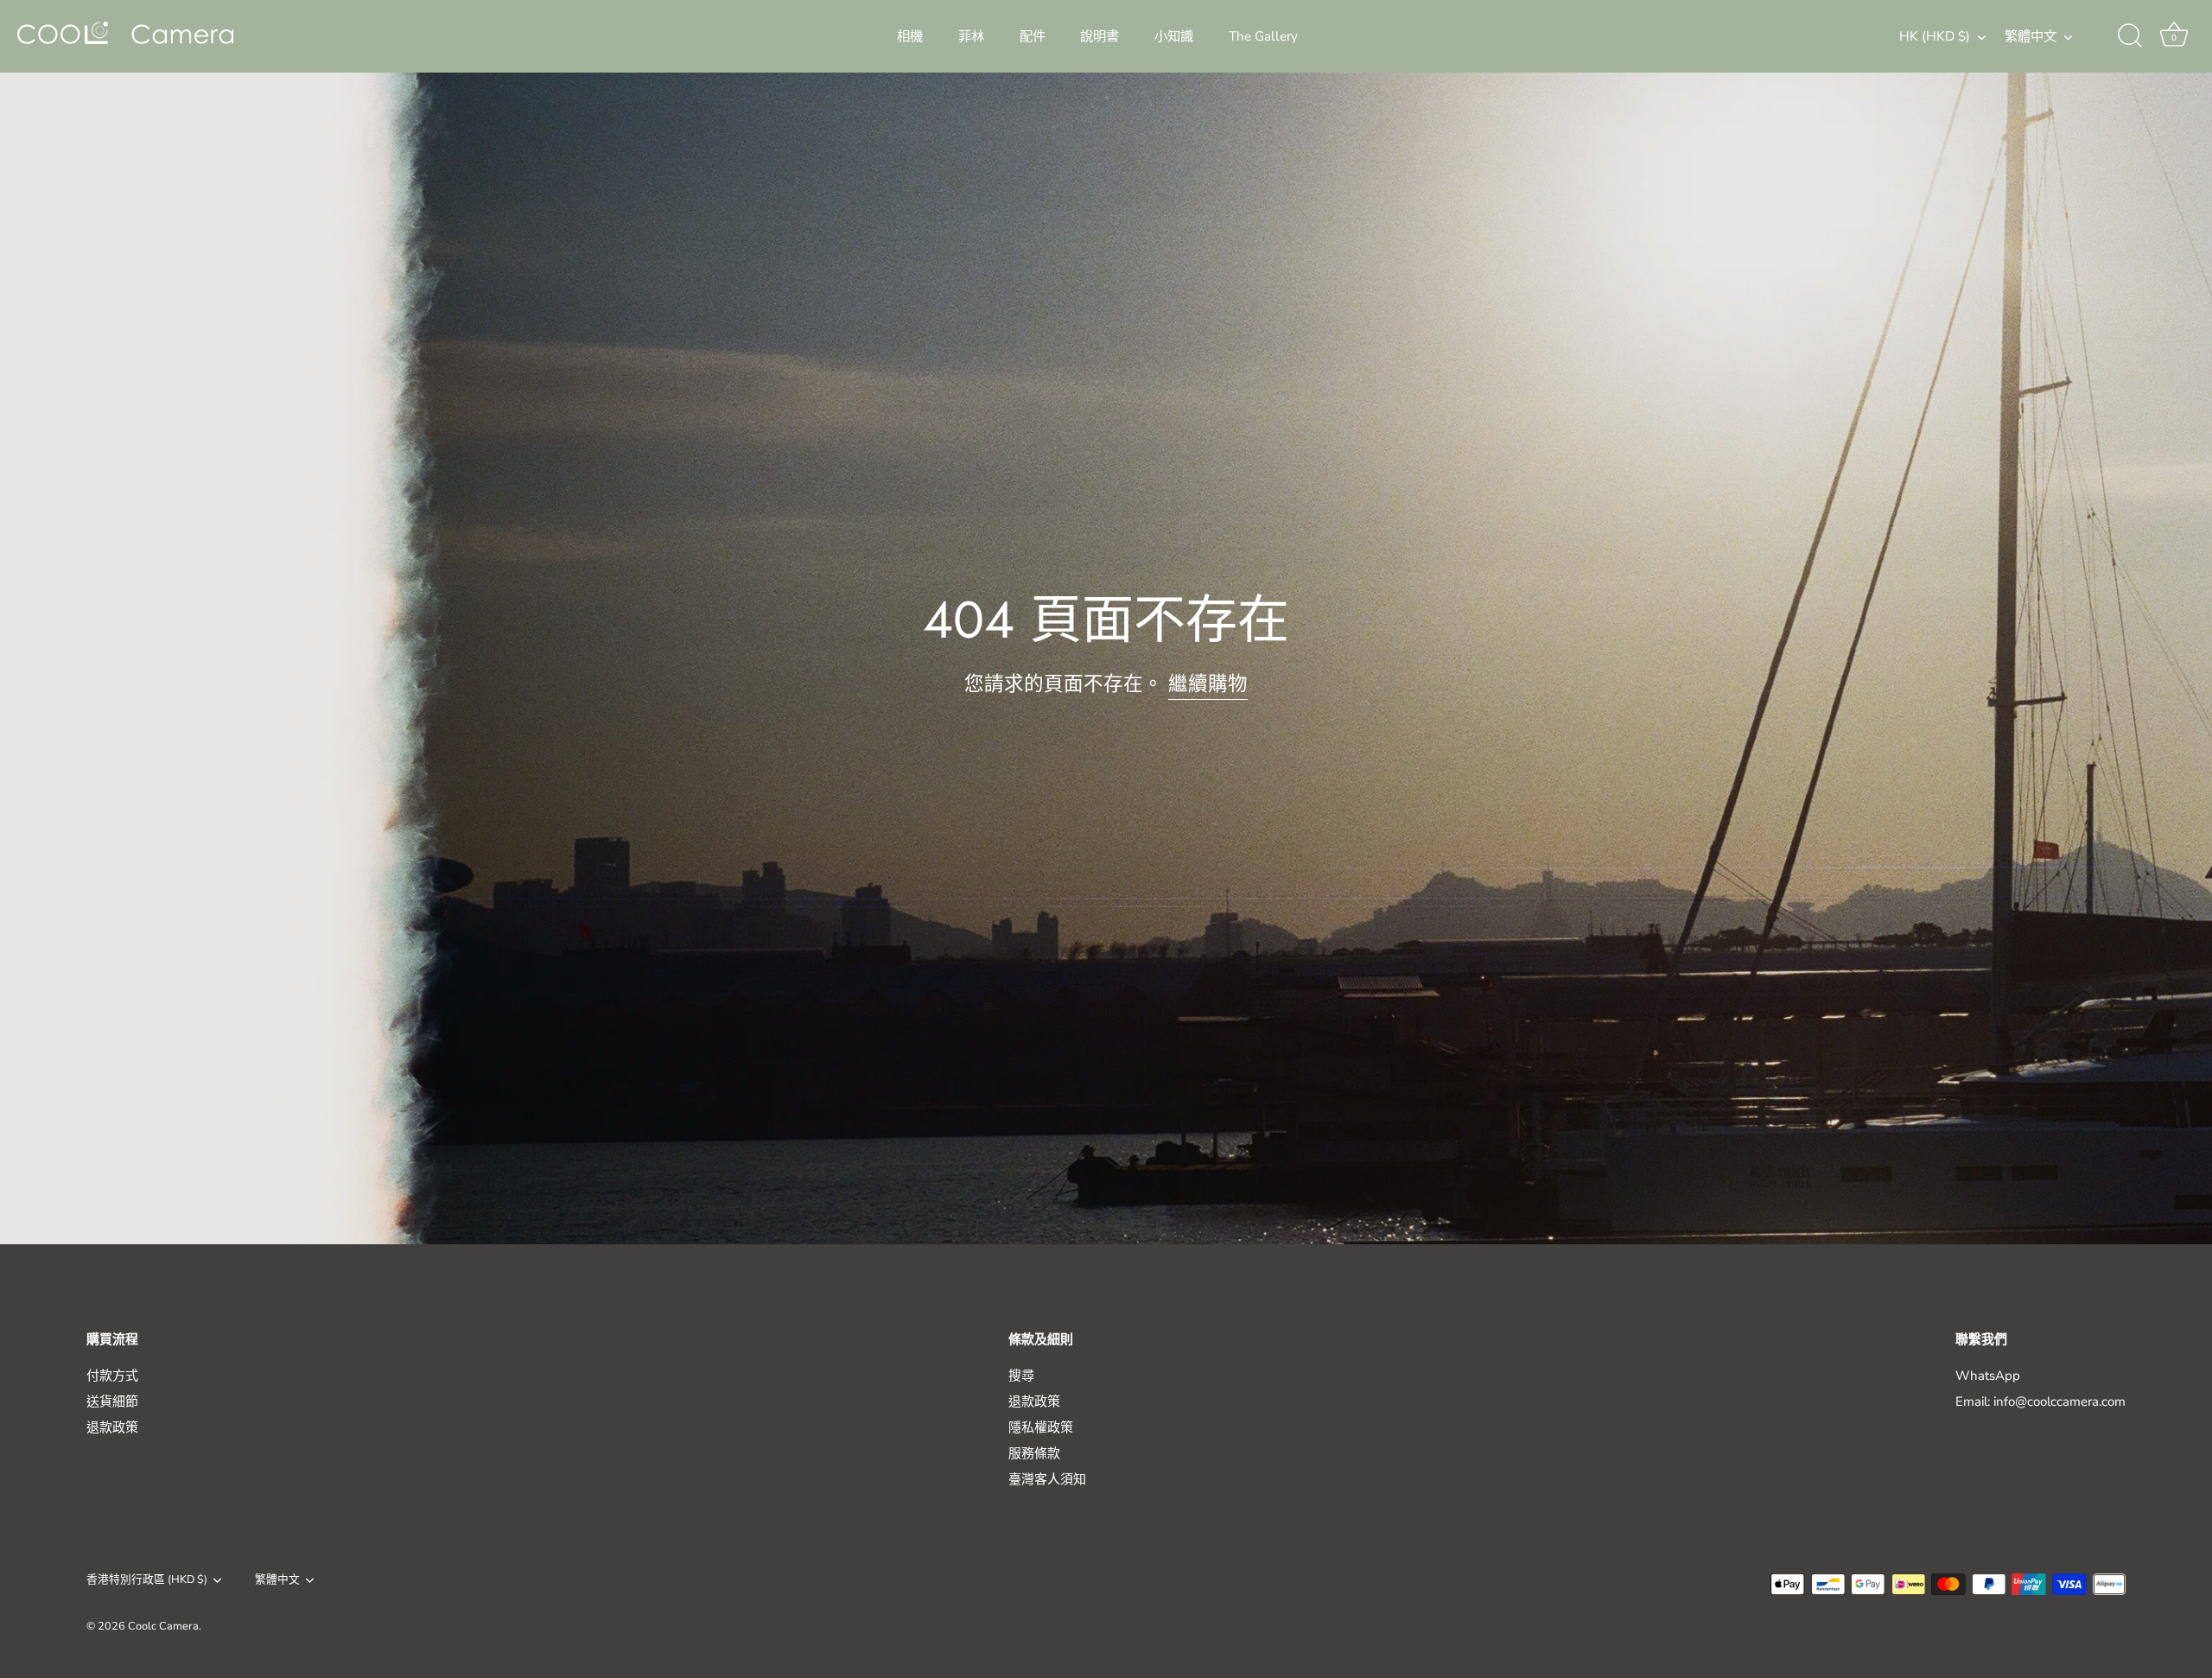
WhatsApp (1988, 1376)
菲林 (971, 36)
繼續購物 (1208, 684)
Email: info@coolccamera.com (2040, 1402)
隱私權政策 (1041, 1427)
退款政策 (112, 1427)
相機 (910, 36)
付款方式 (112, 1376)
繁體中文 (2031, 37)
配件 (1033, 36)
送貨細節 (112, 1402)
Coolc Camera (163, 1626)
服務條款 (1034, 1453)
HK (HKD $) (1935, 37)
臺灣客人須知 (1047, 1479)
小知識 (1174, 36)
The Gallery (1263, 36)
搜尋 (1021, 1376)
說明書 (1100, 36)
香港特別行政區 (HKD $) (147, 1580)
